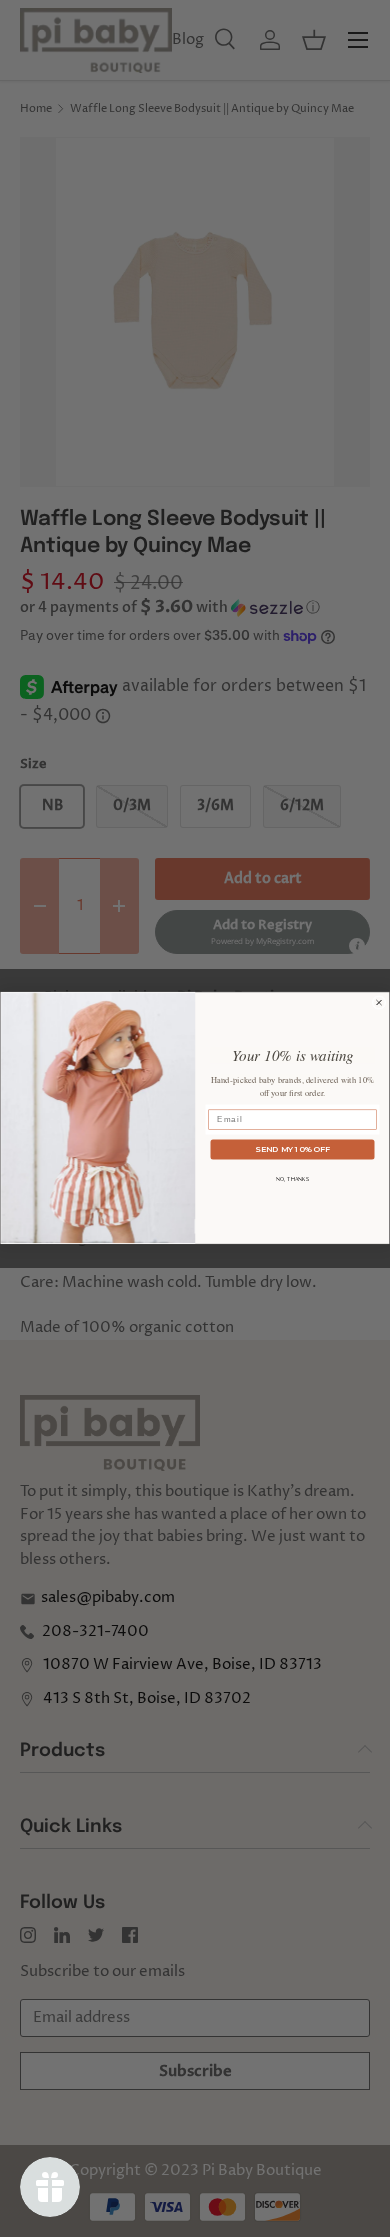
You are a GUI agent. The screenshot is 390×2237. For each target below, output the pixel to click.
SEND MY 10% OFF (292, 1150)
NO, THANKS (293, 1180)
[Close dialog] (379, 1003)
